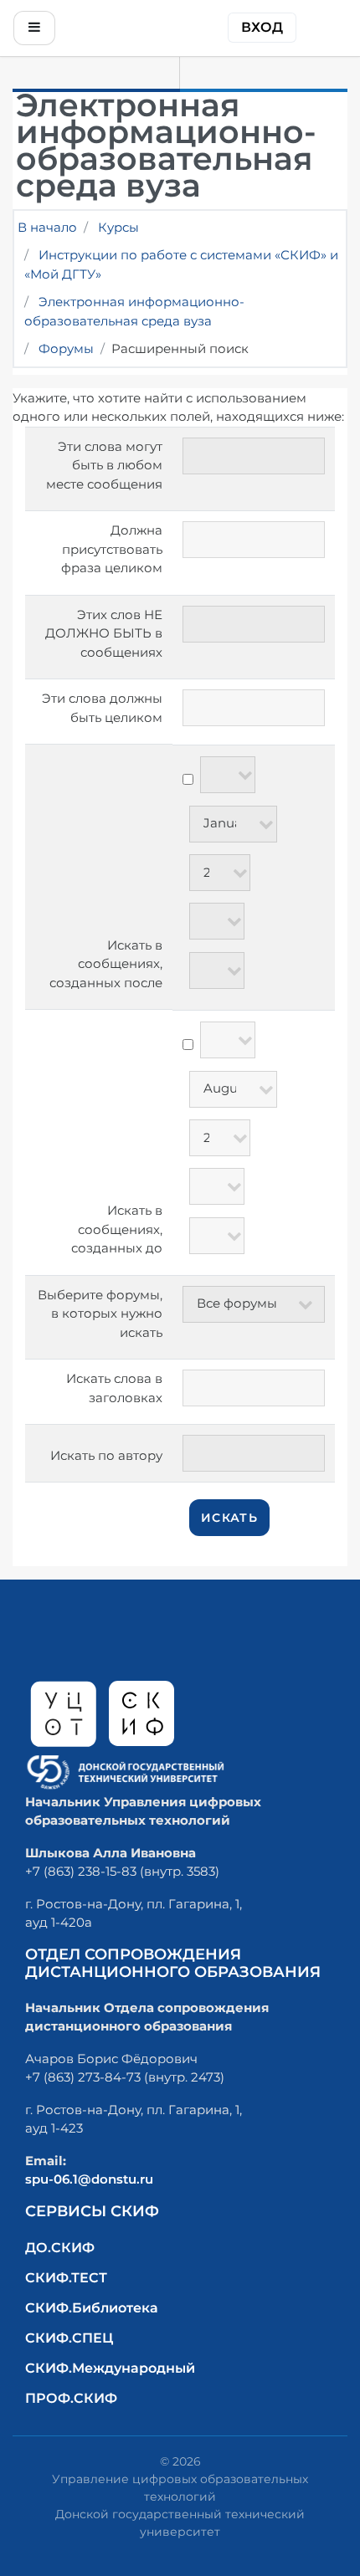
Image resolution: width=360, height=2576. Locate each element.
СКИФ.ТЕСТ (66, 2278)
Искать (229, 1518)
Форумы (66, 348)
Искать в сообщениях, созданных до (117, 1229)
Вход (262, 27)
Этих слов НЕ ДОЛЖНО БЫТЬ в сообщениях (104, 633)
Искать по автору (106, 1455)
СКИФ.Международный (110, 2368)
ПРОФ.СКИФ (71, 2398)
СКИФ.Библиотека (92, 2308)
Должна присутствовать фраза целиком (112, 549)
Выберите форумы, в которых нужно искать (100, 1314)
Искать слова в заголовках (114, 1388)
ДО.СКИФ (60, 2248)
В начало (47, 227)
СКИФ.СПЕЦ (69, 2338)
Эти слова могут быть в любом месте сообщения (104, 465)
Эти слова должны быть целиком (102, 708)
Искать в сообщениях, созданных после (106, 964)
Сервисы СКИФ (92, 2211)
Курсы (118, 227)
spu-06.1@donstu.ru (89, 2179)
